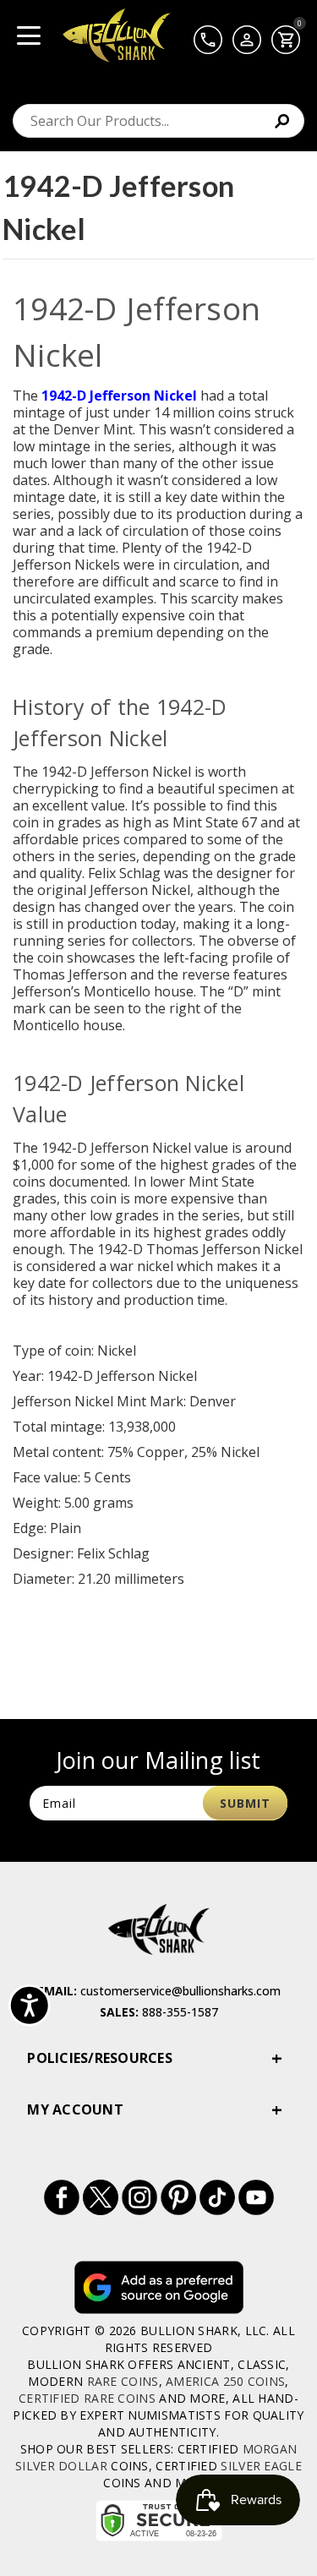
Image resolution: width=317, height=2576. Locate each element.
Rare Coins (123, 2381)
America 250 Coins (225, 2381)
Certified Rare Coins (87, 2398)
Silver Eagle (261, 2466)
